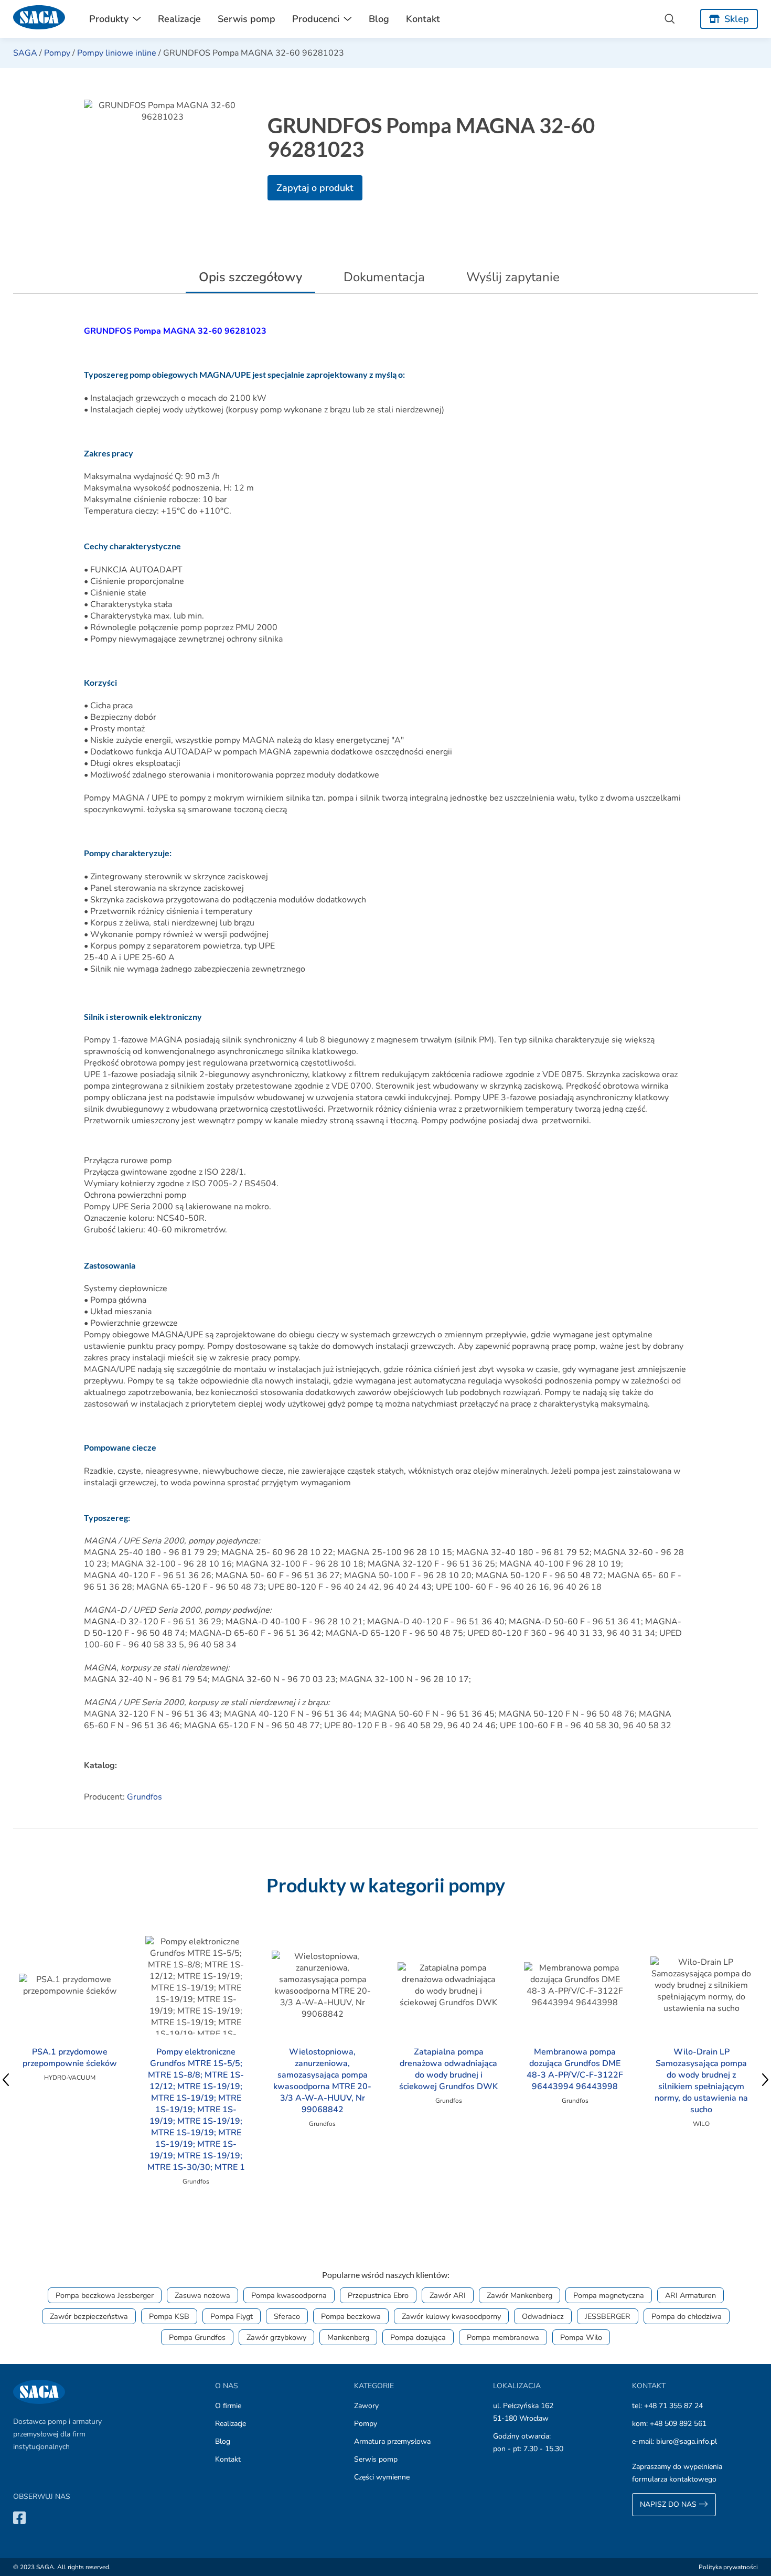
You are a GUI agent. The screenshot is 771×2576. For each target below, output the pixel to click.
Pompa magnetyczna (609, 2295)
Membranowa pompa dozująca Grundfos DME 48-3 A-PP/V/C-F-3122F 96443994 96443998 (575, 2069)
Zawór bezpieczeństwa (89, 2316)
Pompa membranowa (503, 2337)
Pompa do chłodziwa (687, 2316)
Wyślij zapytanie (513, 277)
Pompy (57, 53)
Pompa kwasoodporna (289, 2295)
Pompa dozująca (418, 2337)
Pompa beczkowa (351, 2316)
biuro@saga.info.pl (687, 2441)
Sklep (737, 19)
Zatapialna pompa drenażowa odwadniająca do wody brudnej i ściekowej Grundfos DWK (448, 2069)
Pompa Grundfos (197, 2337)
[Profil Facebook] (19, 2518)
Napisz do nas (669, 2504)
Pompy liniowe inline (117, 53)
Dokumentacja (384, 277)
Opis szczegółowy (250, 277)
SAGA (25, 53)
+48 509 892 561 (678, 2424)
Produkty (109, 19)
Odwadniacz (543, 2316)
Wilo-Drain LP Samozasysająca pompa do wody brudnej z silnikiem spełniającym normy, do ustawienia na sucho (701, 2081)
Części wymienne (382, 2477)
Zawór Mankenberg (520, 2295)
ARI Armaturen (690, 2295)
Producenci (316, 19)
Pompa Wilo (581, 2337)
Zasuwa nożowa (202, 2295)
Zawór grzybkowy (276, 2337)
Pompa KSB (169, 2316)
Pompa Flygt (232, 2316)
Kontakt (423, 19)
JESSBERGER (608, 2316)
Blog (379, 19)
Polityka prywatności (728, 2567)
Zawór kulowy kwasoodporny (451, 2316)
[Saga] (39, 19)
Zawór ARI (448, 2295)
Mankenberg (348, 2337)
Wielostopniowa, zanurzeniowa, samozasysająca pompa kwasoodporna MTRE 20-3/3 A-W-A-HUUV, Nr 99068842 (322, 2081)
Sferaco (287, 2316)
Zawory (366, 2406)
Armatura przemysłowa (392, 2441)
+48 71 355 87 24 (673, 2406)
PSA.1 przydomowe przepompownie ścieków (70, 2058)
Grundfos (144, 1797)
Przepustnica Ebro (378, 2295)
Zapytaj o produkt (315, 188)
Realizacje (179, 19)
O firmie (228, 2406)
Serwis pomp (247, 19)
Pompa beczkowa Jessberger (105, 2295)
